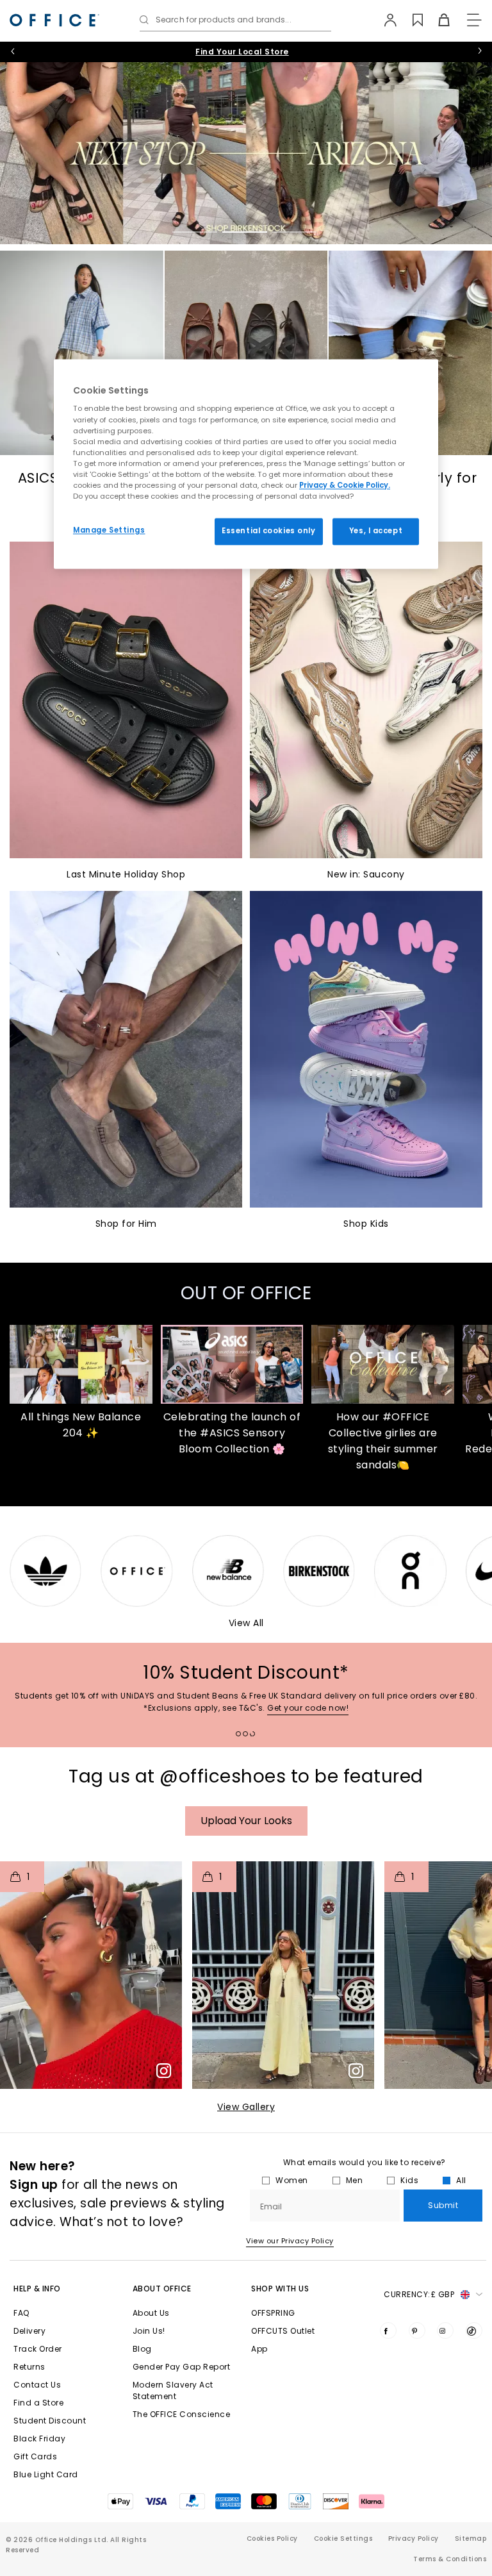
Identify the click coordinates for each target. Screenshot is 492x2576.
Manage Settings (109, 530)
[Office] (54, 20)
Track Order (38, 2349)
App (259, 2349)
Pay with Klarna (242, 52)
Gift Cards (35, 2456)
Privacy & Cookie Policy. (345, 485)
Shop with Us (280, 2289)
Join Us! (149, 2331)
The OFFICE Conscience (182, 2414)
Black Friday (39, 2439)
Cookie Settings (343, 2539)
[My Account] (384, 20)
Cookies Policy (272, 2539)
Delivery (29, 2331)
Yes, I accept (376, 531)
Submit (443, 2205)
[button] (91, 1975)
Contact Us (37, 2385)
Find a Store (38, 2403)
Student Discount (50, 2421)
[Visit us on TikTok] (474, 2331)
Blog (142, 2349)
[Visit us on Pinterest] (417, 2331)
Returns (29, 2367)
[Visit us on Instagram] (445, 2331)
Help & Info (37, 2289)
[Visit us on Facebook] (388, 2331)
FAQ (21, 2313)
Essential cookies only (269, 531)
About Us (151, 2313)
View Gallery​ (246, 2107)
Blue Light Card (46, 2474)
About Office (162, 2289)
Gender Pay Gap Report (182, 2367)
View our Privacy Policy (290, 2241)
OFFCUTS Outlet (283, 2331)
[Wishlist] (410, 20)
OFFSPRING (273, 2313)
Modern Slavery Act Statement (173, 2390)
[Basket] (437, 20)
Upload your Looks (246, 1821)
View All (246, 1623)
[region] (246, 464)
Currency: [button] (419, 2294)
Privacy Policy (414, 2539)
